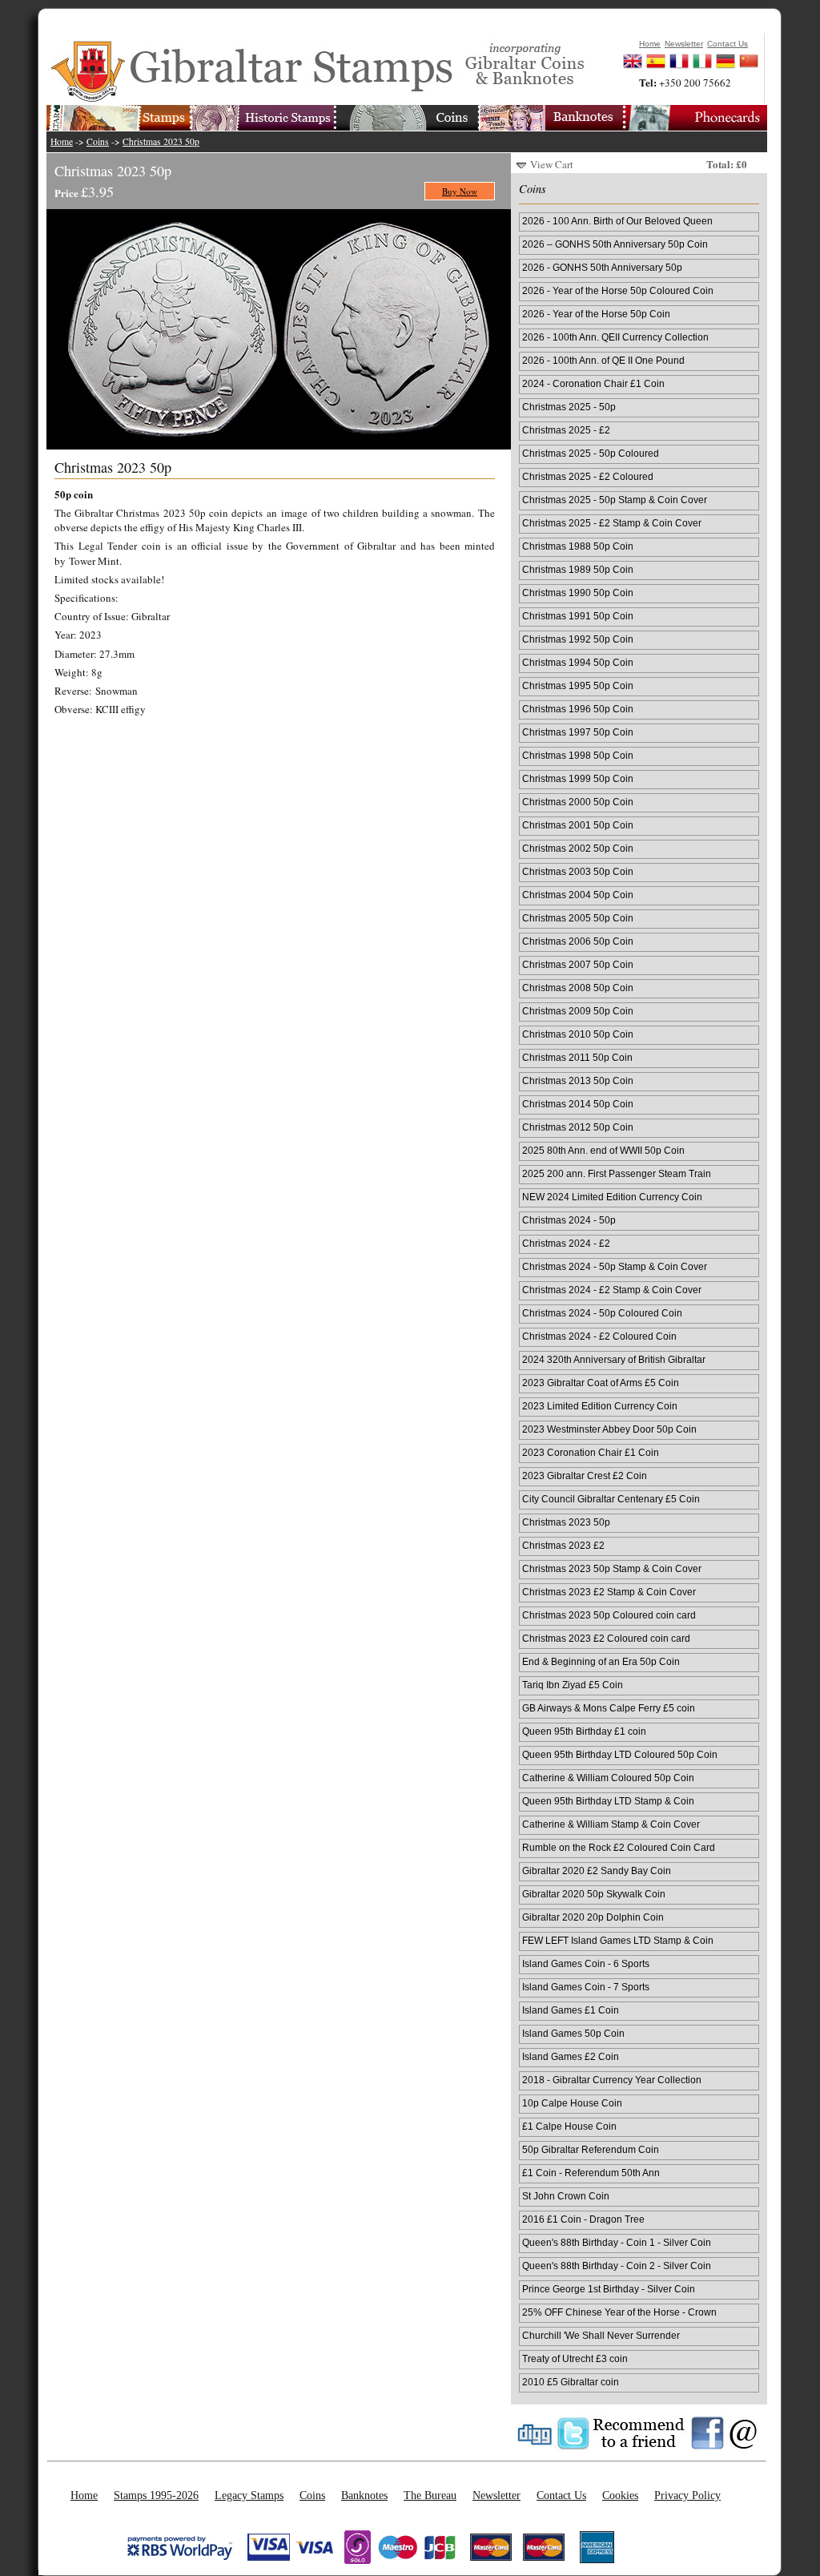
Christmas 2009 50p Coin (578, 1011)
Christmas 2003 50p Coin (578, 871)
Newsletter (496, 2495)
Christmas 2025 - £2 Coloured (588, 476)
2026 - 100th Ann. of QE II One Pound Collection (603, 361)
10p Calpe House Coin (572, 2103)
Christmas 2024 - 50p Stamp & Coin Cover (615, 1266)
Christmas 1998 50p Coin (578, 755)
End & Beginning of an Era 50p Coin (601, 1661)
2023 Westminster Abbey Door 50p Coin (609, 1429)
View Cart (552, 164)
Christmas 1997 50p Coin (578, 732)
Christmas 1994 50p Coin (578, 662)
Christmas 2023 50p (161, 141)
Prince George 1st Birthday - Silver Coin (609, 2289)
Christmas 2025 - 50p (569, 407)
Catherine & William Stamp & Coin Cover (611, 1824)
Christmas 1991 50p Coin (578, 616)
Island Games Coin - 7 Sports (586, 1987)
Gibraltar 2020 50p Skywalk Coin (594, 1894)
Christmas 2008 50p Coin (578, 988)
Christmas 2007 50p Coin (578, 964)
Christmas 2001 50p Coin (578, 825)
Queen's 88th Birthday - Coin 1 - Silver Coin (617, 2242)
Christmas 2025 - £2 (566, 430)
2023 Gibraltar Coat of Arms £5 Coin (601, 1383)
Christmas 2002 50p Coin (578, 848)
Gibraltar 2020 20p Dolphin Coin (593, 1917)
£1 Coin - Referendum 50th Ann (591, 2173)
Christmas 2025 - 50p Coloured (591, 453)
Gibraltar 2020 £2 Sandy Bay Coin (597, 1871)
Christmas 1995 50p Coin (578, 685)
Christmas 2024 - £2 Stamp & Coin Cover (612, 1290)
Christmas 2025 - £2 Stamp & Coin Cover (612, 523)
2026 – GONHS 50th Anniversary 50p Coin (615, 244)
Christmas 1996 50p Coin (578, 709)
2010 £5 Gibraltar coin (571, 2382)
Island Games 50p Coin (573, 2033)
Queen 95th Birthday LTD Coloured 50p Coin (620, 1754)
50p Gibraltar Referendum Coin (591, 2149)
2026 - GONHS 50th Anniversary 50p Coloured (602, 268)
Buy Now (460, 191)
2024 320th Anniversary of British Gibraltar (614, 1359)
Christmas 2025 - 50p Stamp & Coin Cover (615, 500)
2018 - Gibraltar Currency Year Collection (612, 2080)
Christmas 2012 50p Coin (578, 1127)
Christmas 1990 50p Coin (578, 593)
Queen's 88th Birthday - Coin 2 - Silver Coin (617, 2266)
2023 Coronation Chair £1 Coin (591, 1452)
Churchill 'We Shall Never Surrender (601, 2335)
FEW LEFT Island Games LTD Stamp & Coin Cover (618, 1941)
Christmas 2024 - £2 (566, 1243)
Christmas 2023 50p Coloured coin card (609, 1615)
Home (62, 141)
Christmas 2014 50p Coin (578, 1104)
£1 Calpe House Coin (569, 2126)
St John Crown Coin (566, 2196)
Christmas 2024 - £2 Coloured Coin (599, 1336)
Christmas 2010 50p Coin (578, 1034)
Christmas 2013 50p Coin (578, 1080)
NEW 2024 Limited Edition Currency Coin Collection (612, 1198)
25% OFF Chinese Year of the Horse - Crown (619, 2312)
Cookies (620, 2495)
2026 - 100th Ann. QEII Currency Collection (615, 337)
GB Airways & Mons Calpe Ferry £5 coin (609, 1708)
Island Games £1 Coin (571, 2010)
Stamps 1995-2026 (156, 2495)
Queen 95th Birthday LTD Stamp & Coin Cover (608, 1802)
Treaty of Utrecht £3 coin (575, 2358)
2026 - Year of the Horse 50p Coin (596, 314)
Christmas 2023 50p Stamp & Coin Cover (612, 1568)
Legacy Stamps (249, 2495)
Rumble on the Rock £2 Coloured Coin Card (619, 1847)
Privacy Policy (687, 2495)
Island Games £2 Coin (571, 2056)
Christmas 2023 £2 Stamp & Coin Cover (609, 1592)
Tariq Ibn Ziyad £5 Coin (573, 1685)
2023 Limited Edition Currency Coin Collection (600, 1407)
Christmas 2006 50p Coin (578, 941)
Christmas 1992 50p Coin (578, 639)
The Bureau (430, 2495)
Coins (98, 141)
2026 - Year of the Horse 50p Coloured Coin (618, 290)
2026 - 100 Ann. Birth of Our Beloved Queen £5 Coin (617, 222)
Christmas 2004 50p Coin (578, 895)
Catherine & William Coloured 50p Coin (608, 1778)
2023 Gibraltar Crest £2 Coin (585, 1475)
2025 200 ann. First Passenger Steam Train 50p (617, 1175)
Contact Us (561, 2495)
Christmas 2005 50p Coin (578, 918)
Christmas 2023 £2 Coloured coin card (606, 1638)
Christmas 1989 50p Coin (578, 569)
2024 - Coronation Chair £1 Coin (593, 383)
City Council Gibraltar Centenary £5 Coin (611, 1499)
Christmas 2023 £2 (563, 1545)
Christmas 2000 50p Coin (578, 802)
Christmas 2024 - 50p (569, 1220)
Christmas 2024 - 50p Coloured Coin (602, 1313)
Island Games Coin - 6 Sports (586, 1963)
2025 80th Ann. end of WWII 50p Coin (603, 1150)
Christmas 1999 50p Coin (578, 778)
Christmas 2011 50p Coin (577, 1057)
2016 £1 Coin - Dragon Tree (583, 2219)
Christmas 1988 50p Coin (578, 546)
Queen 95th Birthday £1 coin (584, 1731)
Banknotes (364, 2495)
